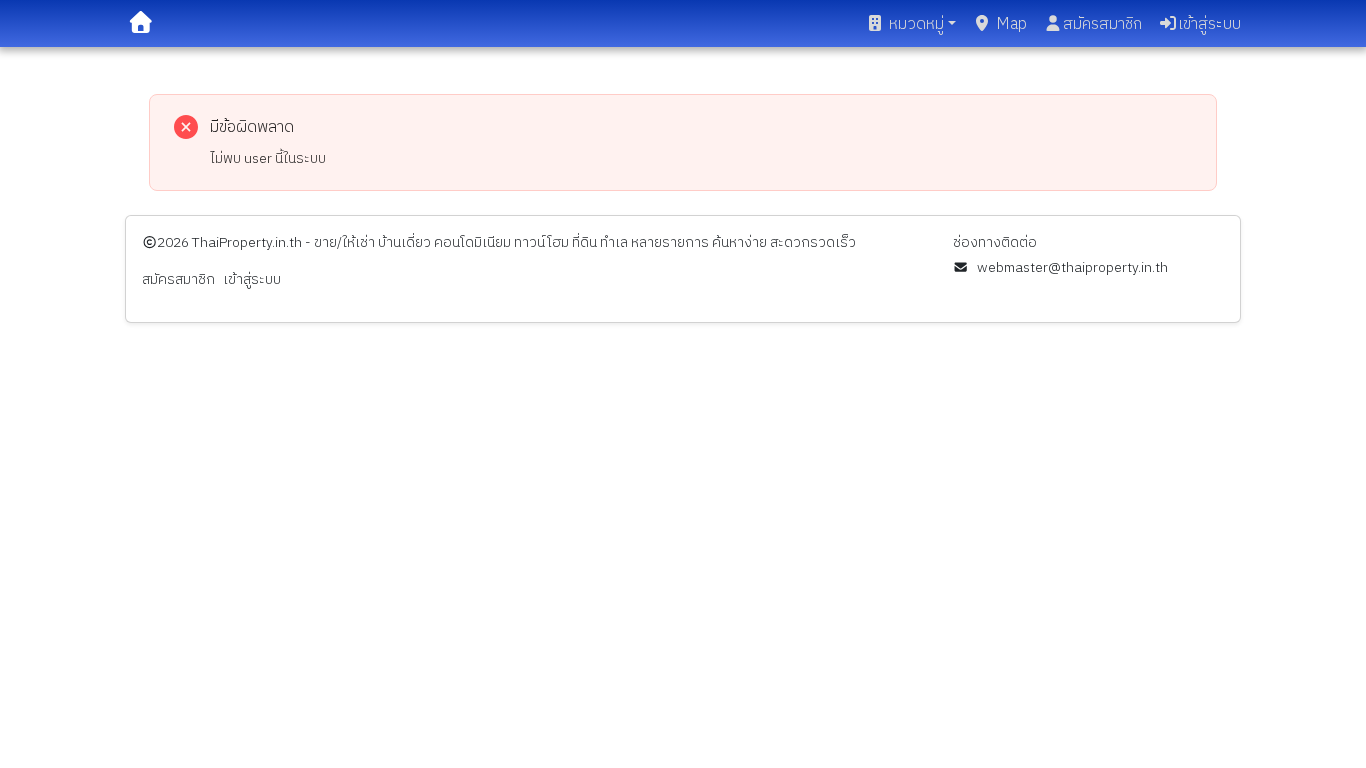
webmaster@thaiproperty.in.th (1072, 267)
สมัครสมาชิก (1102, 24)
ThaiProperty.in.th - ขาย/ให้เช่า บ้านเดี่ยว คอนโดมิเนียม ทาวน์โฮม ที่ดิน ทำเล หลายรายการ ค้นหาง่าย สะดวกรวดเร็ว (524, 242)
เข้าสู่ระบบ (1209, 24)
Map (1011, 24)
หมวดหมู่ (916, 24)
